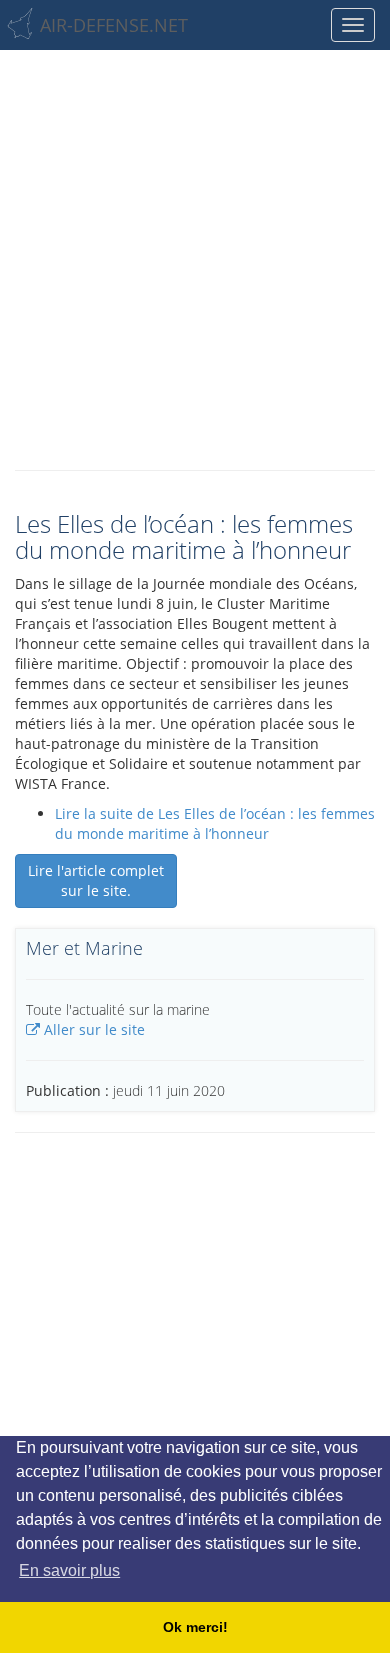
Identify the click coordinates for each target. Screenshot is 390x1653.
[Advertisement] (195, 255)
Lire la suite (215, 823)
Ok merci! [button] (195, 1627)
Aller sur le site (92, 1029)
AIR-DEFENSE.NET (114, 25)
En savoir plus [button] (69, 1570)
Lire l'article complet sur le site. (96, 880)
